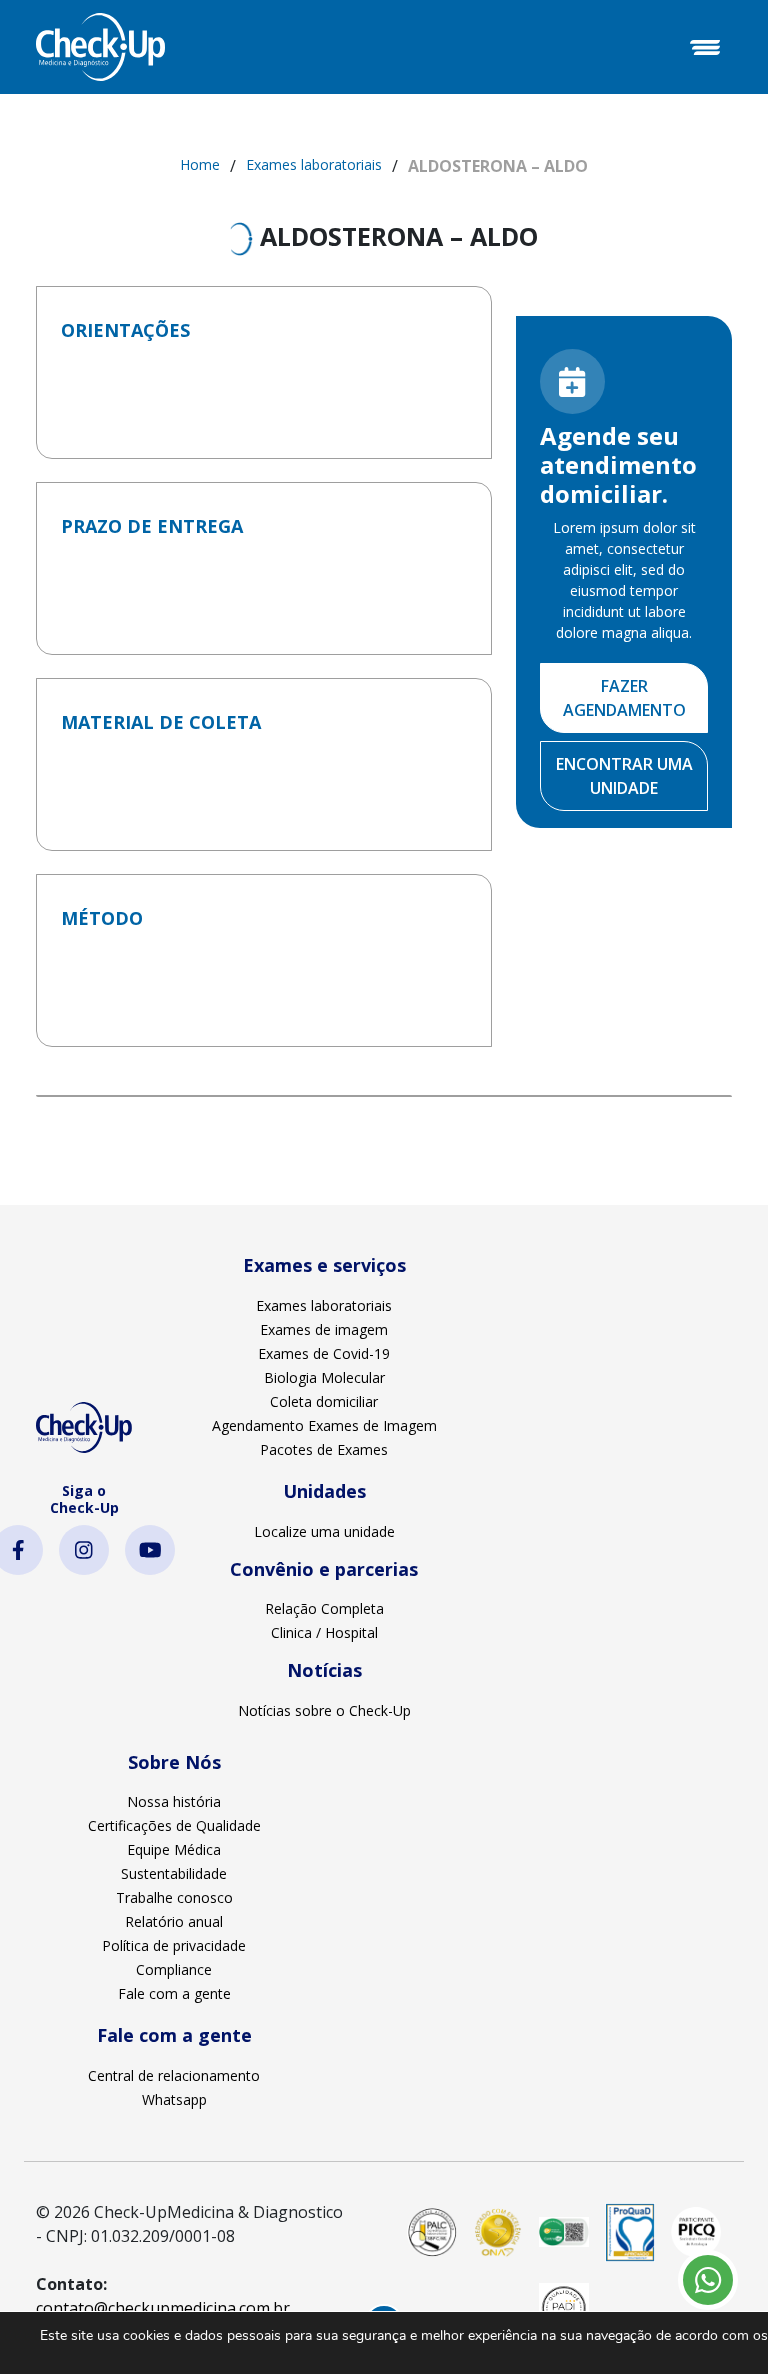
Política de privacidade (174, 1945)
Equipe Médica (174, 1849)
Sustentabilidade (174, 1873)
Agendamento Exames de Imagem (324, 1425)
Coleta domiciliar (324, 1401)
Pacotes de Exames (324, 1449)
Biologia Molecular (324, 1377)
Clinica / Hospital (324, 1632)
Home (200, 164)
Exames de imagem (324, 1329)
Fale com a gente (174, 1993)
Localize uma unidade (324, 1531)
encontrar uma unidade (624, 776)
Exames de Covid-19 (324, 1353)
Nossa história (174, 1801)
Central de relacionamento (174, 2075)
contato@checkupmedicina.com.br (163, 2308)
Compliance (174, 1969)
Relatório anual (174, 1921)
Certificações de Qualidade (174, 1825)
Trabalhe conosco (174, 1897)
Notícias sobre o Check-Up (324, 1710)
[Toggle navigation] (705, 47)
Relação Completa (324, 1608)
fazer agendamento (624, 698)
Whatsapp (174, 2099)
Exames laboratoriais (314, 164)
